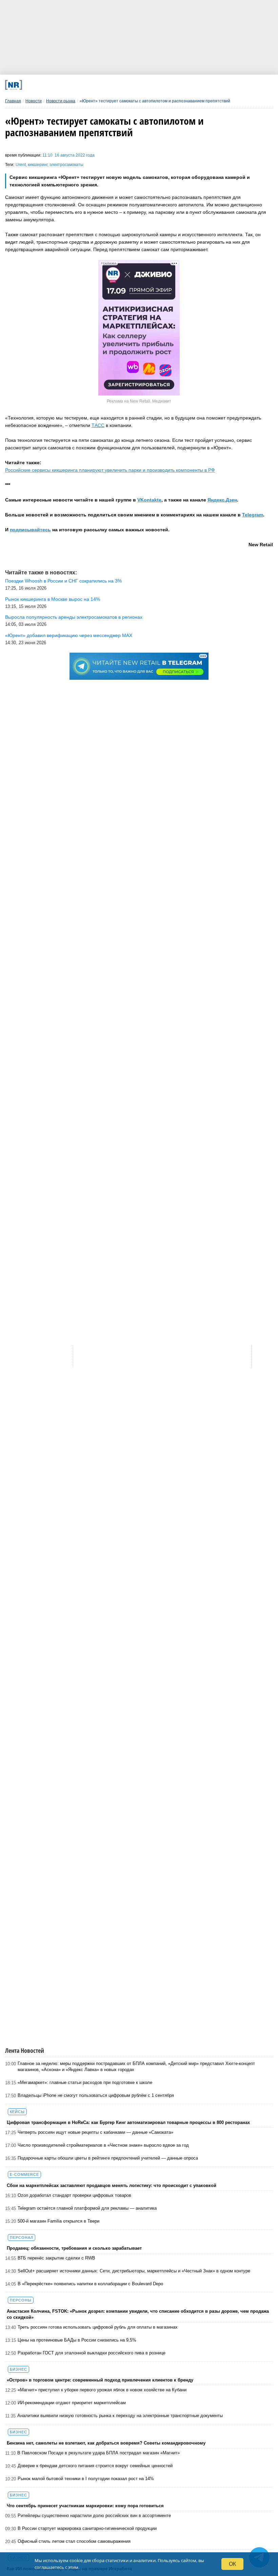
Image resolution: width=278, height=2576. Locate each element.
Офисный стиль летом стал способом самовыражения (74, 2541)
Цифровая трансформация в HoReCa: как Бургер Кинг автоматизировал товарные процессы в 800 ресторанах (128, 2122)
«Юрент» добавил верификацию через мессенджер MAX (69, 635)
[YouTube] (154, 85)
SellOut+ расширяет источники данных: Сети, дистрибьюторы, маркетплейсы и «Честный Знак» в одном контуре (134, 2271)
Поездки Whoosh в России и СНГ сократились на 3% (63, 581)
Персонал (22, 2237)
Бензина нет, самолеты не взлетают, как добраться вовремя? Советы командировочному (106, 2443)
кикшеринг (38, 165)
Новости (34, 101)
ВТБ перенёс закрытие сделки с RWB (56, 2258)
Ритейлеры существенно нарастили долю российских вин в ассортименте (94, 2516)
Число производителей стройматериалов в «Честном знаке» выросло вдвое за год (103, 2145)
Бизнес (18, 2369)
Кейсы (17, 2112)
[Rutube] (179, 85)
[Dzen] (130, 85)
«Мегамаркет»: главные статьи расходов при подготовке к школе (85, 2082)
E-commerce (24, 2174)
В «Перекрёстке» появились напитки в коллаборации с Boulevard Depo (90, 2284)
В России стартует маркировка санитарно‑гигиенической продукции (87, 2528)
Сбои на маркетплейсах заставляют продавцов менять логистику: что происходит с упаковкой (112, 2185)
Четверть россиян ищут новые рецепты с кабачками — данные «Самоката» (95, 2132)
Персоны (21, 2300)
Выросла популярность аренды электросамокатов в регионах (74, 617)
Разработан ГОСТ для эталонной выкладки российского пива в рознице (92, 2353)
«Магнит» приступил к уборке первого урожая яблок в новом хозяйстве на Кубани (102, 2390)
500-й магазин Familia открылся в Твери (58, 2221)
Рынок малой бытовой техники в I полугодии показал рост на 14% (86, 2479)
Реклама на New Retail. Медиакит (139, 401)
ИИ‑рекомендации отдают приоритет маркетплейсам (72, 2403)
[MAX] (105, 85)
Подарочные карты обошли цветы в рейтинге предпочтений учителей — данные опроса (108, 2158)
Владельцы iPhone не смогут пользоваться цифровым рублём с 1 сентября (96, 2095)
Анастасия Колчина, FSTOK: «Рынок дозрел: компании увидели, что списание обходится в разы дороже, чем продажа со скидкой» (138, 2314)
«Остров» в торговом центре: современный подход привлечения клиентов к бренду (100, 2380)
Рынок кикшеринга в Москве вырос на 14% (53, 599)
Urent (21, 165)
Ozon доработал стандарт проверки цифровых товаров (74, 2195)
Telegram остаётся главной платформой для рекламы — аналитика (87, 2208)
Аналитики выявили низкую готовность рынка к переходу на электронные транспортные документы (120, 2416)
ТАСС (98, 425)
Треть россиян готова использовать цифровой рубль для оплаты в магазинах (98, 2327)
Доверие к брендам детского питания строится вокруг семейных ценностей (95, 2466)
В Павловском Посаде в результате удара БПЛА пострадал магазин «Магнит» (98, 2453)
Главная (13, 101)
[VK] (80, 85)
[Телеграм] (55, 85)
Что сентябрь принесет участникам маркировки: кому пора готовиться (85, 2506)
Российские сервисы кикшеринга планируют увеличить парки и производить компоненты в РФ (110, 470)
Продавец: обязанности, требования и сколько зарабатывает (74, 2248)
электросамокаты (66, 165)
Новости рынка (61, 101)
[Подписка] (204, 85)
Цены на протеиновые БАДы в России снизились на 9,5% (77, 2340)
